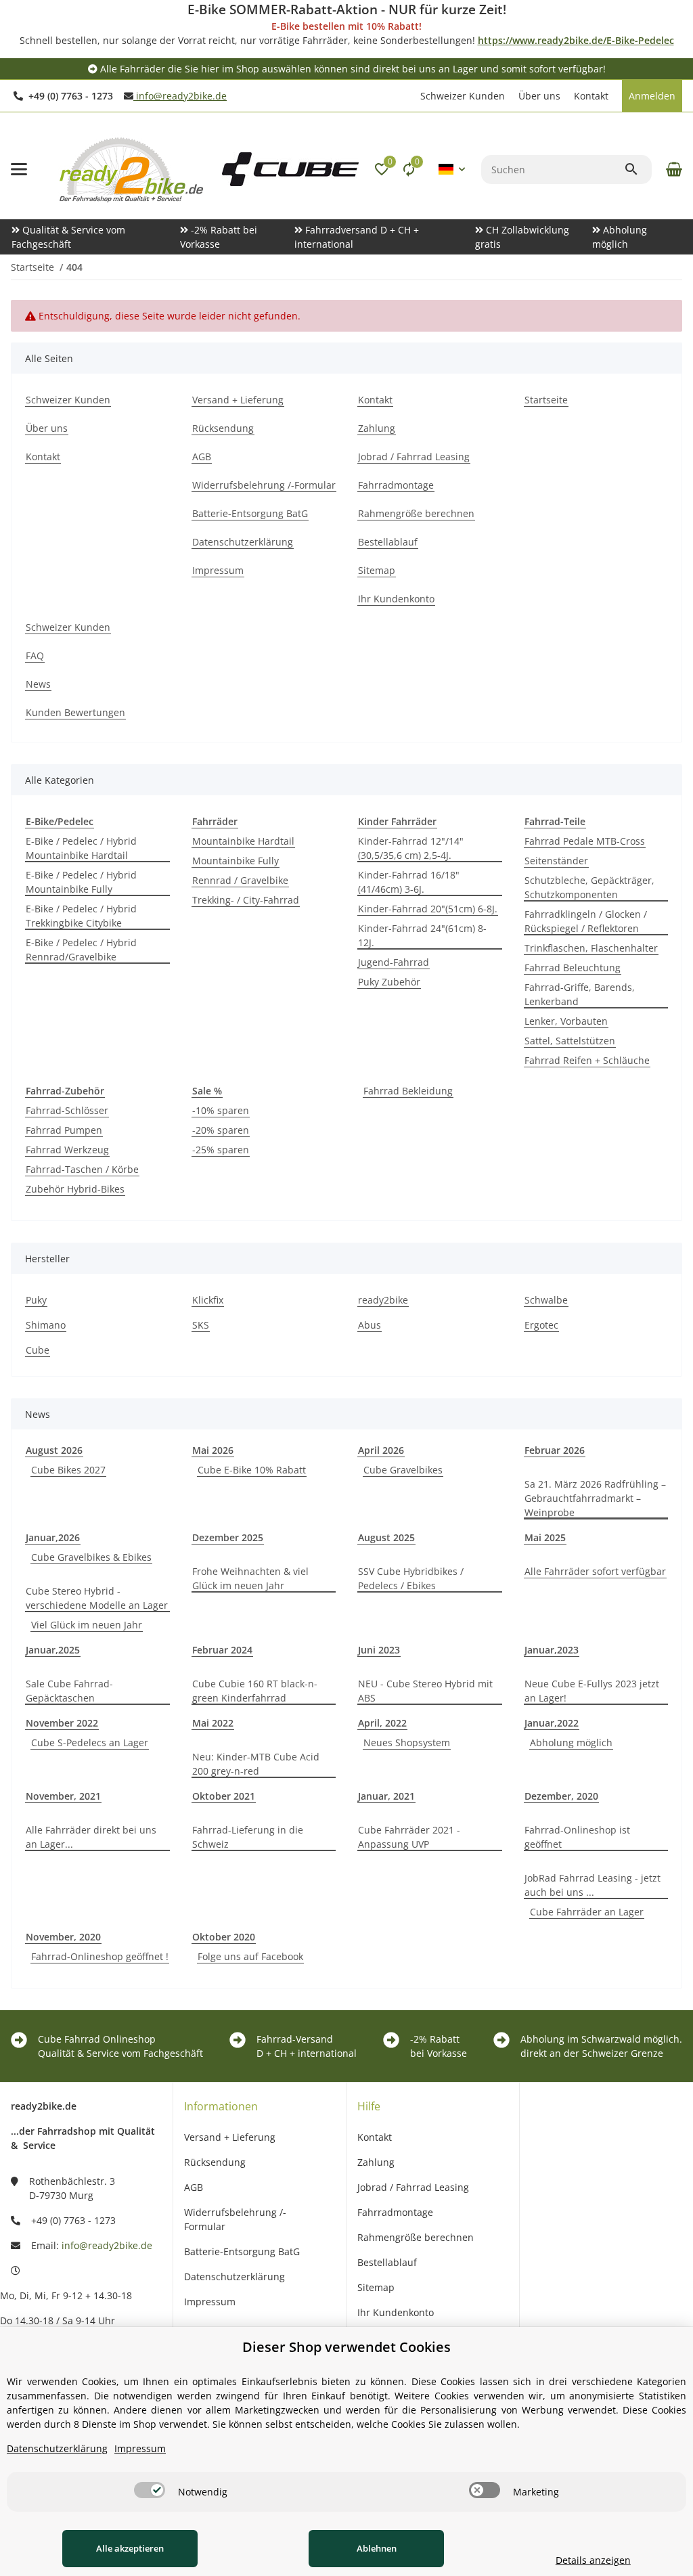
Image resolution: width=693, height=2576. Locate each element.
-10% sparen (221, 1110)
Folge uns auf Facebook (250, 1956)
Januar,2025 (53, 1650)
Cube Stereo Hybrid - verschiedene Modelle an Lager (97, 1598)
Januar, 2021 (386, 1796)
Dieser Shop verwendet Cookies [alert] (346, 2347)
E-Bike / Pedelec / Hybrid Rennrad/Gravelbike (81, 950)
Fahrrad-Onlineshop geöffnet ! (100, 1956)
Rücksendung (215, 2162)
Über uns (539, 96)
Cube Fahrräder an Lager (587, 1912)
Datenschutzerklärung (234, 2277)
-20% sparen (221, 1130)
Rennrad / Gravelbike (240, 880)
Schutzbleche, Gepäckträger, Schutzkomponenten (589, 887)
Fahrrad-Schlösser (67, 1110)
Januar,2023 (552, 1650)
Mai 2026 (213, 1450)
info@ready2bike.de (180, 96)
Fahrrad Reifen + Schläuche (587, 1060)
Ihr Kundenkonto (396, 2312)
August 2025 (386, 1537)
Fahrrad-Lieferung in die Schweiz (248, 1837)
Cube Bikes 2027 (68, 1470)
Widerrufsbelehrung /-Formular (235, 2219)
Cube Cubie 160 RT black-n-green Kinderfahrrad (255, 1691)
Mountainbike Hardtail (243, 841)
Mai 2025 (545, 1537)
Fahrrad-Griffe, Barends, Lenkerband (580, 994)
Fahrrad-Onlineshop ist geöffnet (577, 1837)
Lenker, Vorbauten (566, 1021)
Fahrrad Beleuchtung (573, 968)
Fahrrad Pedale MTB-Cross (585, 841)
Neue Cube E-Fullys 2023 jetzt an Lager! (592, 1691)
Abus (370, 1325)
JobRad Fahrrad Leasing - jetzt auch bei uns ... (593, 1885)
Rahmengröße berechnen (416, 2237)
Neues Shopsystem (407, 1742)
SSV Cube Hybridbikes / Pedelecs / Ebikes (411, 1578)
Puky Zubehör (389, 982)
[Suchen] (638, 169)
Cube (38, 1350)
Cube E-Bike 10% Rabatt (252, 1470)
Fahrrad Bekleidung (408, 1091)
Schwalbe (546, 1300)
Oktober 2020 (224, 1937)
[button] (407, 96)
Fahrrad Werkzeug (67, 1150)
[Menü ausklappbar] (19, 169)
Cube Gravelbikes (403, 1470)
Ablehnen (377, 2548)
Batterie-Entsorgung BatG (242, 2251)
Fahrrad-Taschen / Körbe (82, 1169)
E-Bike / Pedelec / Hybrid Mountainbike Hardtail (81, 848)
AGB (194, 2187)
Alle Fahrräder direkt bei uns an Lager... (91, 1837)
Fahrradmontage (395, 2212)
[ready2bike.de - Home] (290, 168)
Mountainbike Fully (236, 861)
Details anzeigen (593, 2560)
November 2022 (62, 1723)
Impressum (210, 2302)
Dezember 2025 (228, 1537)
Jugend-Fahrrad (394, 962)
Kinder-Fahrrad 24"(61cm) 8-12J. (422, 935)
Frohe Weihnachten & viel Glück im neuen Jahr (250, 1578)
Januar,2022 (552, 1723)
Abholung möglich (571, 1742)
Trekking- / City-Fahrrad (246, 900)
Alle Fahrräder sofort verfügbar (595, 1571)
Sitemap (376, 2287)
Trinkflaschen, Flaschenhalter (591, 948)
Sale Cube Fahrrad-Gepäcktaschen (69, 1691)
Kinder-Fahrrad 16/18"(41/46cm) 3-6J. (409, 882)
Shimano (46, 1325)
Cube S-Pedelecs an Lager (90, 1742)
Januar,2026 (53, 1537)
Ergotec (541, 1325)
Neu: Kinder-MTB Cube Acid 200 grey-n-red (256, 1764)
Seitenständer (556, 861)
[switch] (150, 2490)
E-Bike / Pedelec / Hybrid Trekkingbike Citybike (81, 916)
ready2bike (383, 1300)
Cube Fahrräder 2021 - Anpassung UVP (409, 1837)
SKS (201, 1325)
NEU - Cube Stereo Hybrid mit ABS (425, 1691)
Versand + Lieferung (230, 2137)
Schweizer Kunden (463, 96)
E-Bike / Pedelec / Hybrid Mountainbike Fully (81, 882)
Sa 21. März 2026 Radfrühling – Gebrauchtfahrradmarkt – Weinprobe (595, 1498)
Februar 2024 (222, 1650)
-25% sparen (221, 1150)
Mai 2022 (213, 1723)
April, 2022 (382, 1723)
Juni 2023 (379, 1650)
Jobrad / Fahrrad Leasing (413, 2187)
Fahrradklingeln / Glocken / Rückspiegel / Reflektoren (586, 921)
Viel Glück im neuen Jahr (87, 1625)
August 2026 (54, 1450)
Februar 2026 (555, 1450)
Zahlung (376, 2162)
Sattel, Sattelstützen (570, 1041)
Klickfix (208, 1300)
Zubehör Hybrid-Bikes (75, 1189)
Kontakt (591, 96)
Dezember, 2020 (561, 1796)
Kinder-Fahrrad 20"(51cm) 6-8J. (428, 909)
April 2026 (381, 1450)
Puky (36, 1300)
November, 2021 (63, 1796)
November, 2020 (63, 1937)
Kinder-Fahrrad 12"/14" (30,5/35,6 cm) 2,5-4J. (411, 848)
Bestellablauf (387, 2262)
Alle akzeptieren (130, 2548)
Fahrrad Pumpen (64, 1130)
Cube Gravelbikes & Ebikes (91, 1557)
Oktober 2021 (224, 1796)
